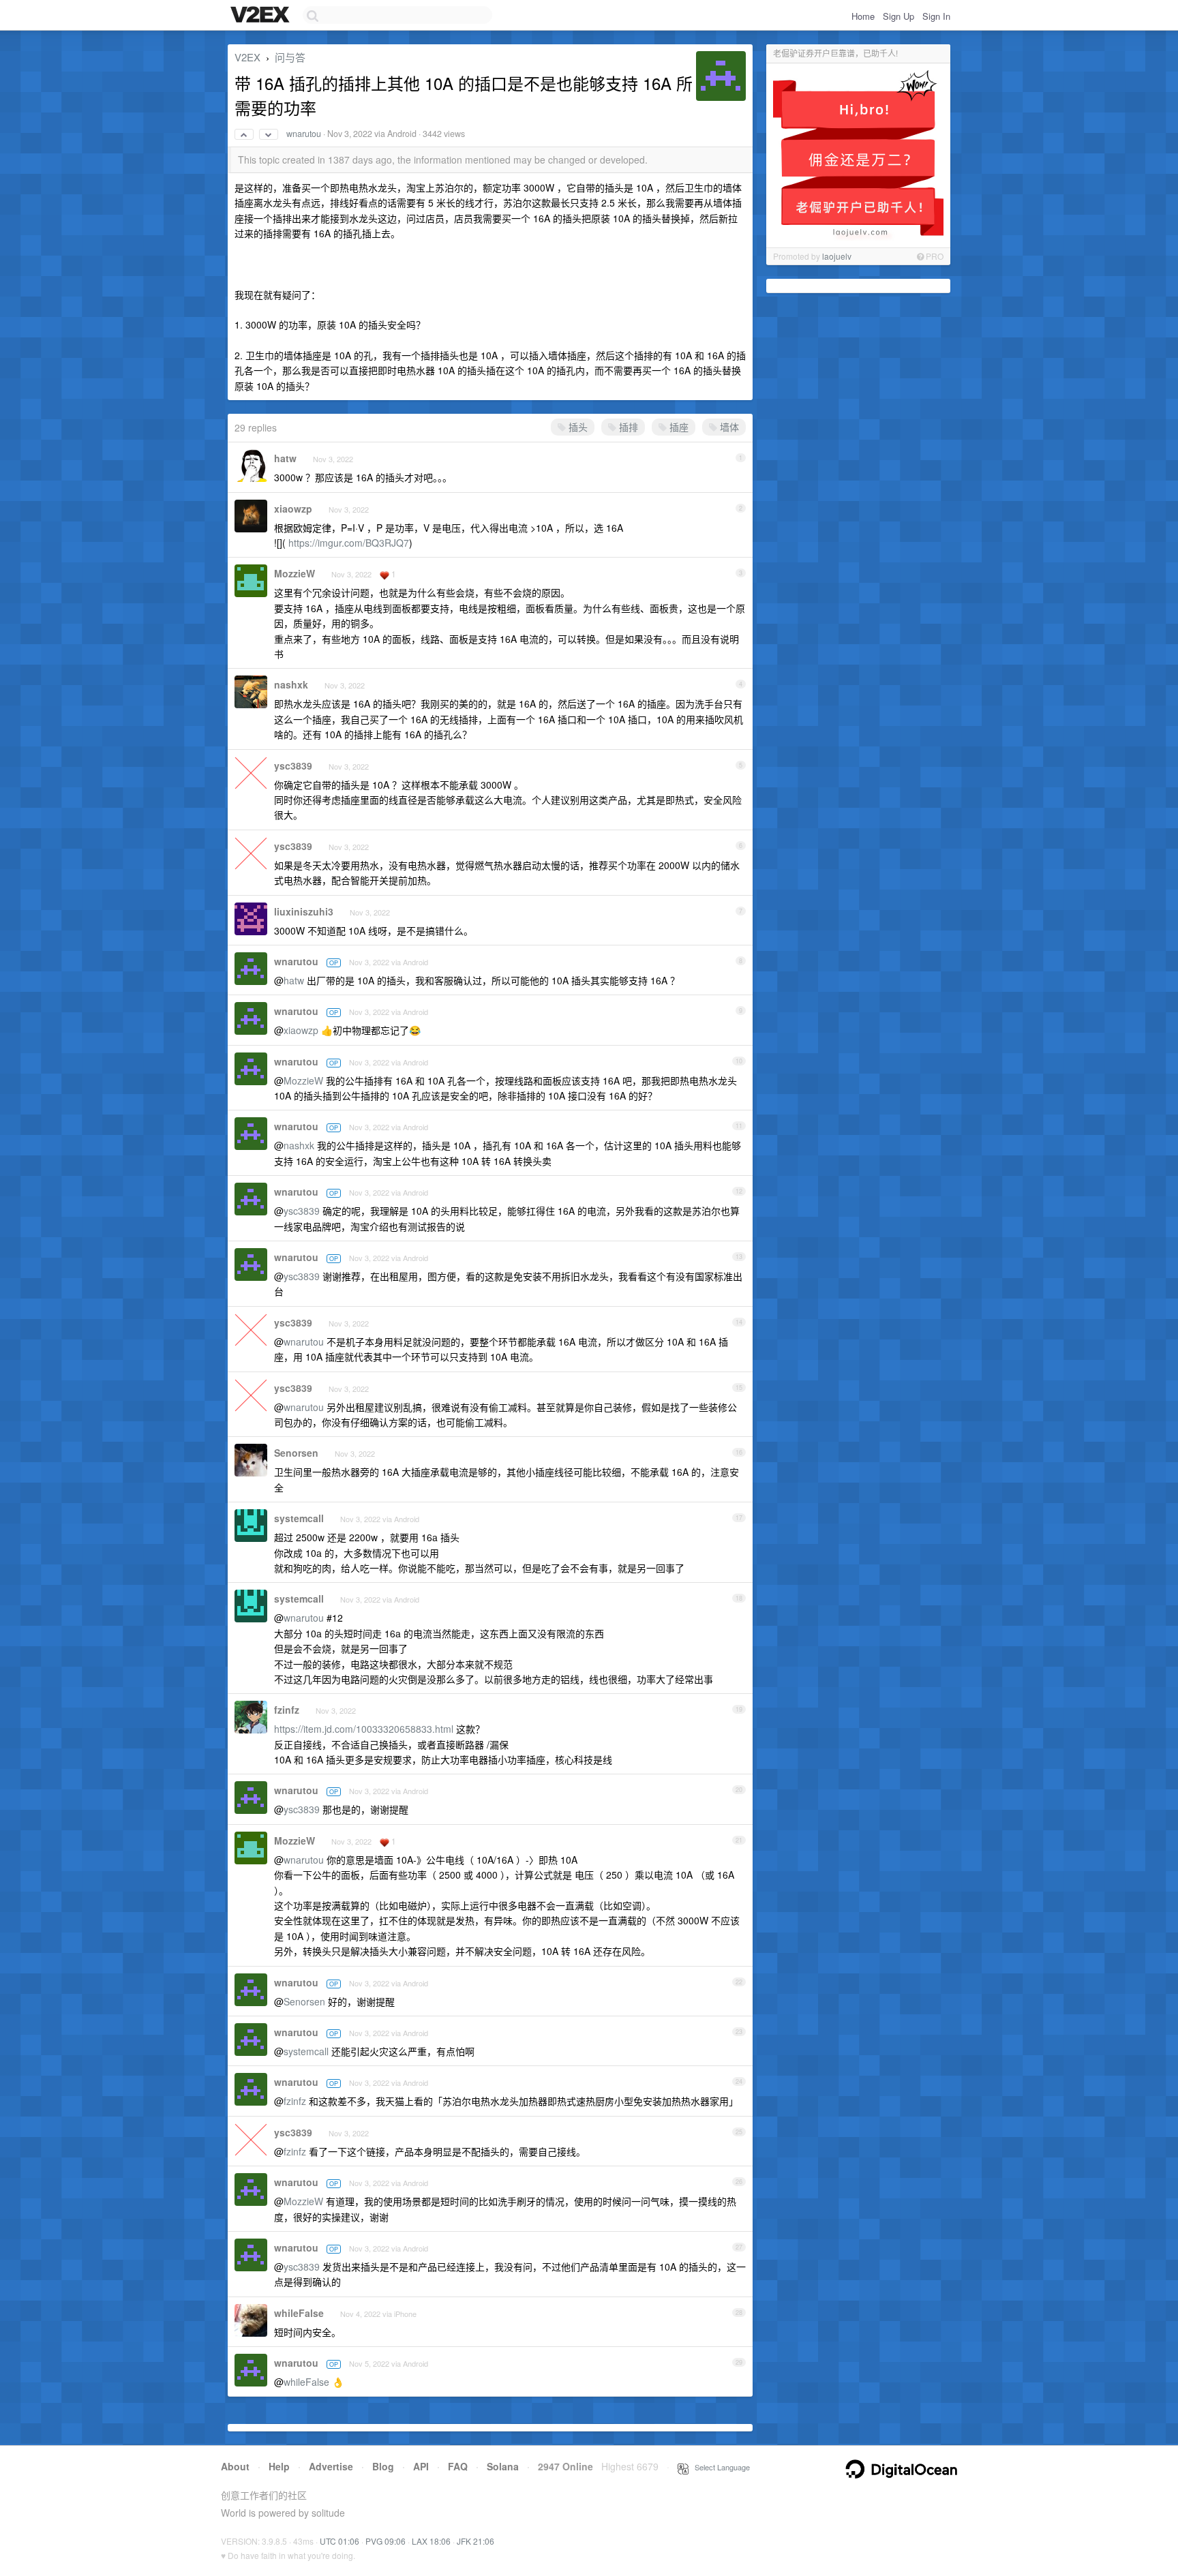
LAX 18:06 (431, 2541)
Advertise (331, 2466)
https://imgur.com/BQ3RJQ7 (349, 543)
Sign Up (898, 16)
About (235, 2466)
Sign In (936, 16)
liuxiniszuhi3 (304, 911)
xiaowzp (293, 509)
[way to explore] (262, 16)
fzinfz (287, 1710)
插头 (577, 427)
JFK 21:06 (475, 2541)
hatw (285, 458)
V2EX (247, 57)
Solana (503, 2466)
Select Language (719, 2467)
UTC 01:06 (339, 2541)
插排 (627, 427)
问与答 (290, 57)
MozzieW (294, 573)
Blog (383, 2466)
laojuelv (837, 256)
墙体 (728, 427)
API (421, 2466)
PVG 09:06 (386, 2541)
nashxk (291, 684)
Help (279, 2466)
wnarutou (304, 134)
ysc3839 (293, 766)
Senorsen (296, 1453)
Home (863, 16)
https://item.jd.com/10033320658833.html (364, 1729)
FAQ (458, 2466)
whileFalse (299, 2313)
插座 (678, 427)
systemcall (299, 1518)
